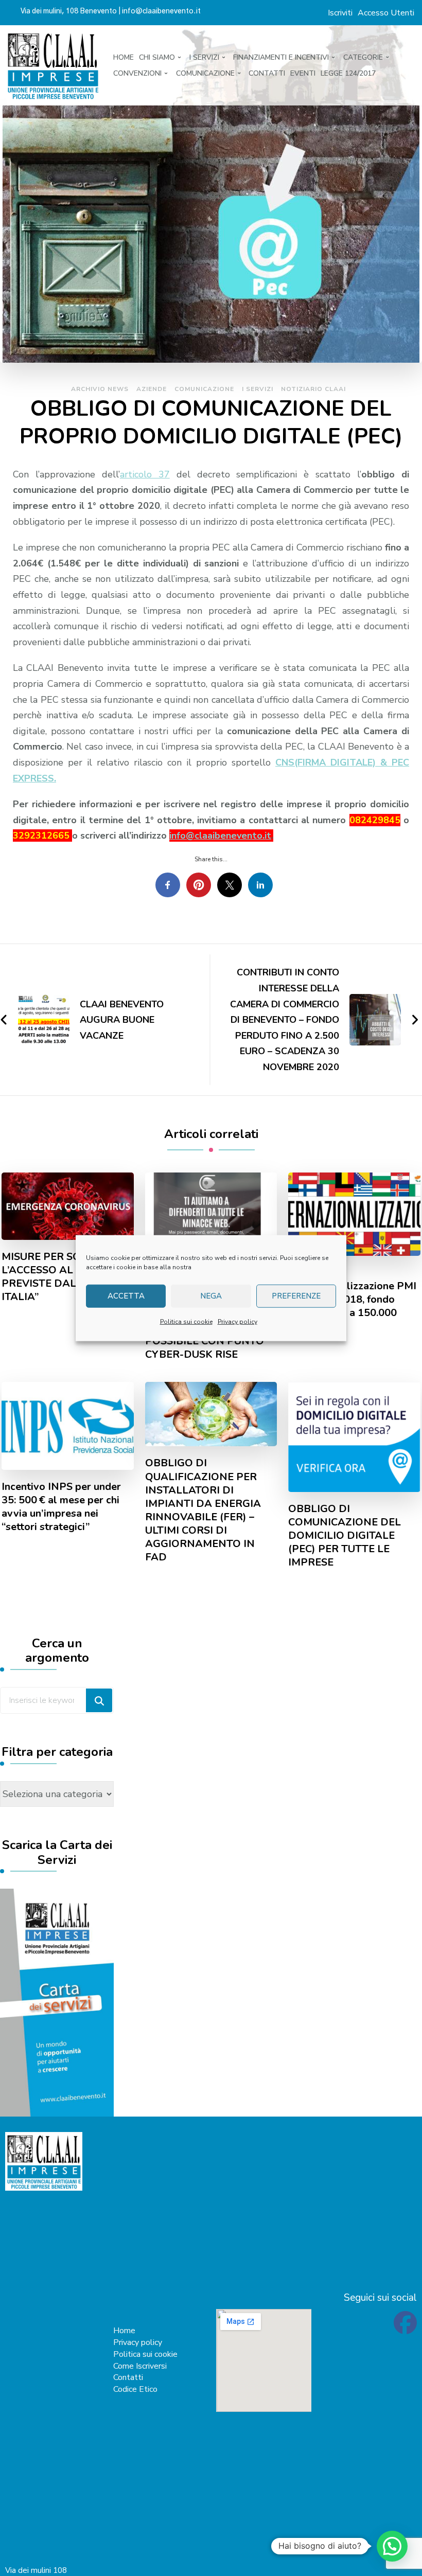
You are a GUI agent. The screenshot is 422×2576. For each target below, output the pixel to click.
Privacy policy (238, 1321)
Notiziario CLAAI (313, 389)
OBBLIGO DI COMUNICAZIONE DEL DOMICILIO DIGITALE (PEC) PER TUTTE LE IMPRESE (345, 1536)
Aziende (152, 389)
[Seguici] (405, 2329)
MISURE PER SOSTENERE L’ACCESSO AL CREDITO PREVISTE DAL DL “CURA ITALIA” (65, 1277)
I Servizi (258, 389)
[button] (392, 2546)
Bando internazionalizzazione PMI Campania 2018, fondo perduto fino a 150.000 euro (352, 1300)
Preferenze (296, 1296)
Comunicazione (204, 389)
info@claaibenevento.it (220, 836)
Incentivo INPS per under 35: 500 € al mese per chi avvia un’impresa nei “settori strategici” (61, 1507)
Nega (211, 1296)
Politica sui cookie (186, 1321)
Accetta (126, 1296)
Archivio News (100, 389)
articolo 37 (145, 474)
